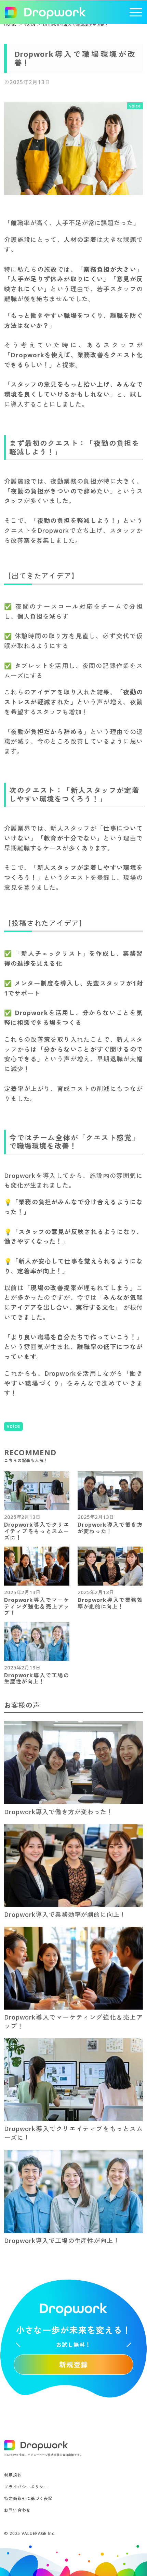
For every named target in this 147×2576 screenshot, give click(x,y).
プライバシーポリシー (26, 2487)
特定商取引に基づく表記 (28, 2498)
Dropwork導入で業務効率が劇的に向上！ (110, 1603)
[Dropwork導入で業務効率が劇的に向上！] (110, 1566)
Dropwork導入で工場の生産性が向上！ (37, 1679)
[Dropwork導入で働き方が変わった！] (110, 1491)
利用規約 (13, 2475)
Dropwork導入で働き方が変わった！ (110, 1528)
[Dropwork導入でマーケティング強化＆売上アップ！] (37, 1566)
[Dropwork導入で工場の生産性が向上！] (37, 1641)
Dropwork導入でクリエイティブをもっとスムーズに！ (37, 1531)
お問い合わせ (17, 2510)
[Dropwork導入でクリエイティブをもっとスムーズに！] (37, 1491)
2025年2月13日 (22, 1517)
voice (14, 1426)
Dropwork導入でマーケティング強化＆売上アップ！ (37, 1607)
